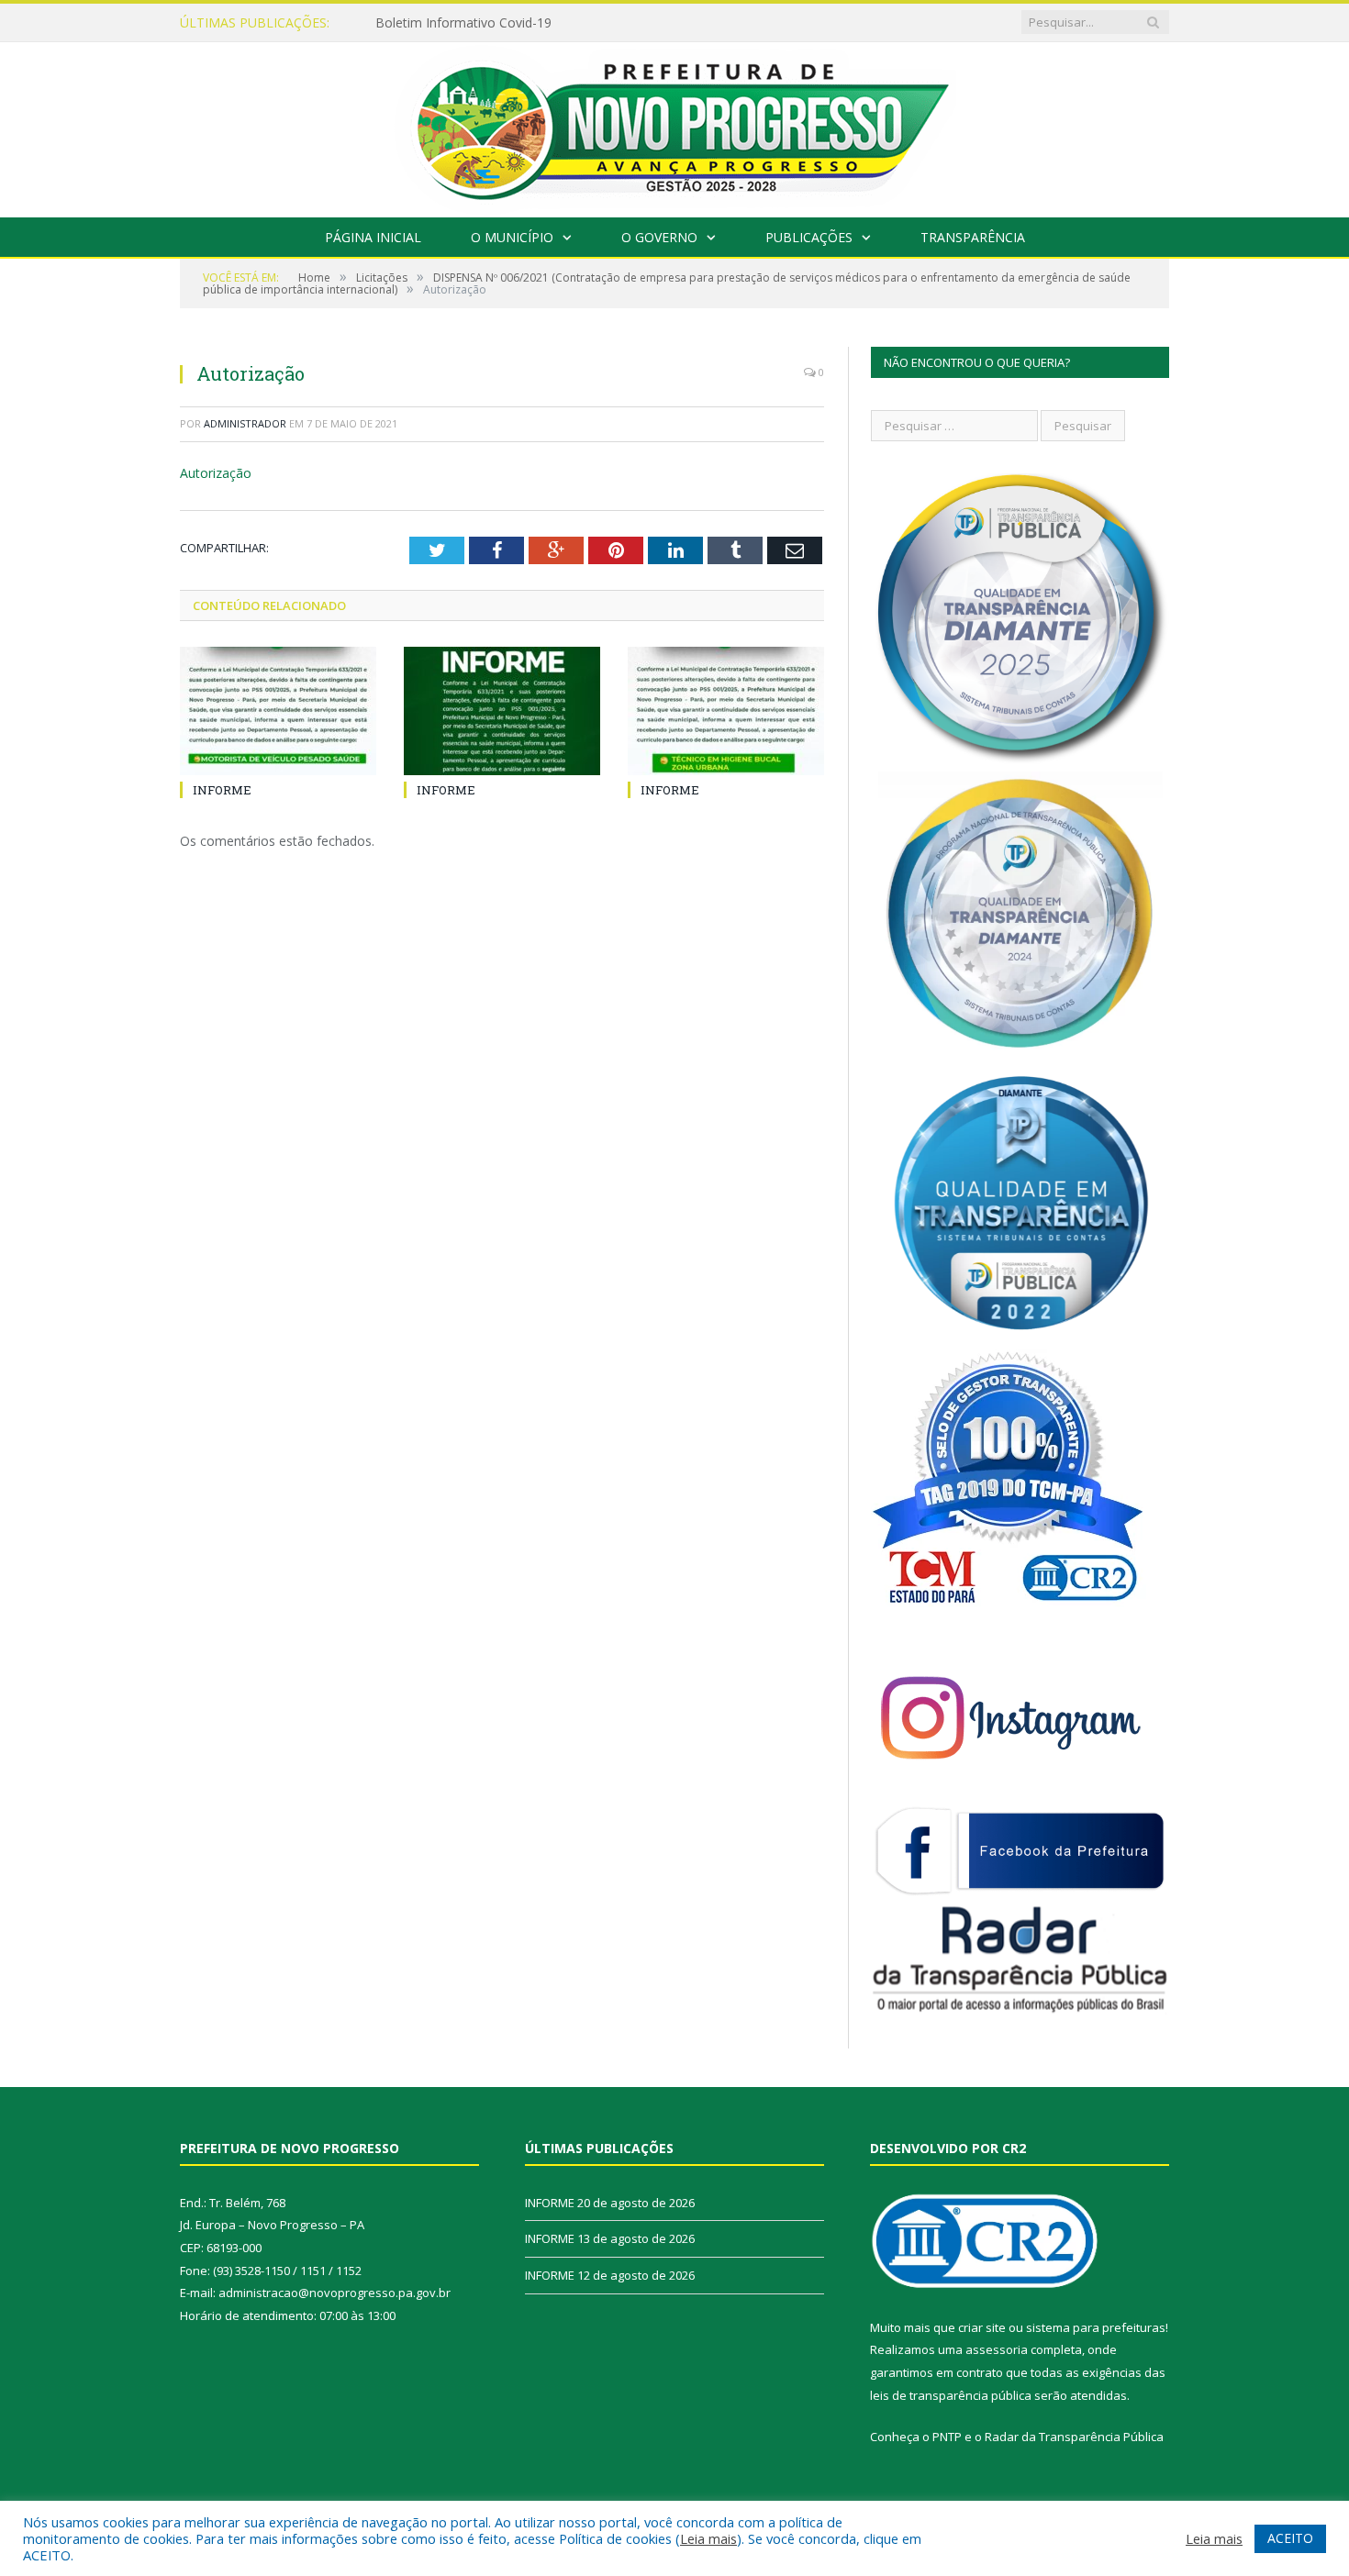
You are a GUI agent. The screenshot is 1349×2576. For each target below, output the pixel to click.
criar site (982, 2327)
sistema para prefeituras (1096, 2327)
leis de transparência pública (951, 2395)
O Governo (659, 237)
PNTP (947, 2437)
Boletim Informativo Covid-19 (463, 23)
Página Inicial (373, 237)
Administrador (245, 423)
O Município (512, 237)
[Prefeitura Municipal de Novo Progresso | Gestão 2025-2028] (674, 125)
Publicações (809, 237)
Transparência (973, 237)
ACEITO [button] (1290, 2538)
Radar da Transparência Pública (1074, 2437)
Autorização (216, 473)
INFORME (222, 790)
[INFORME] (278, 711)
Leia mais (708, 2538)
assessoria (997, 2349)
